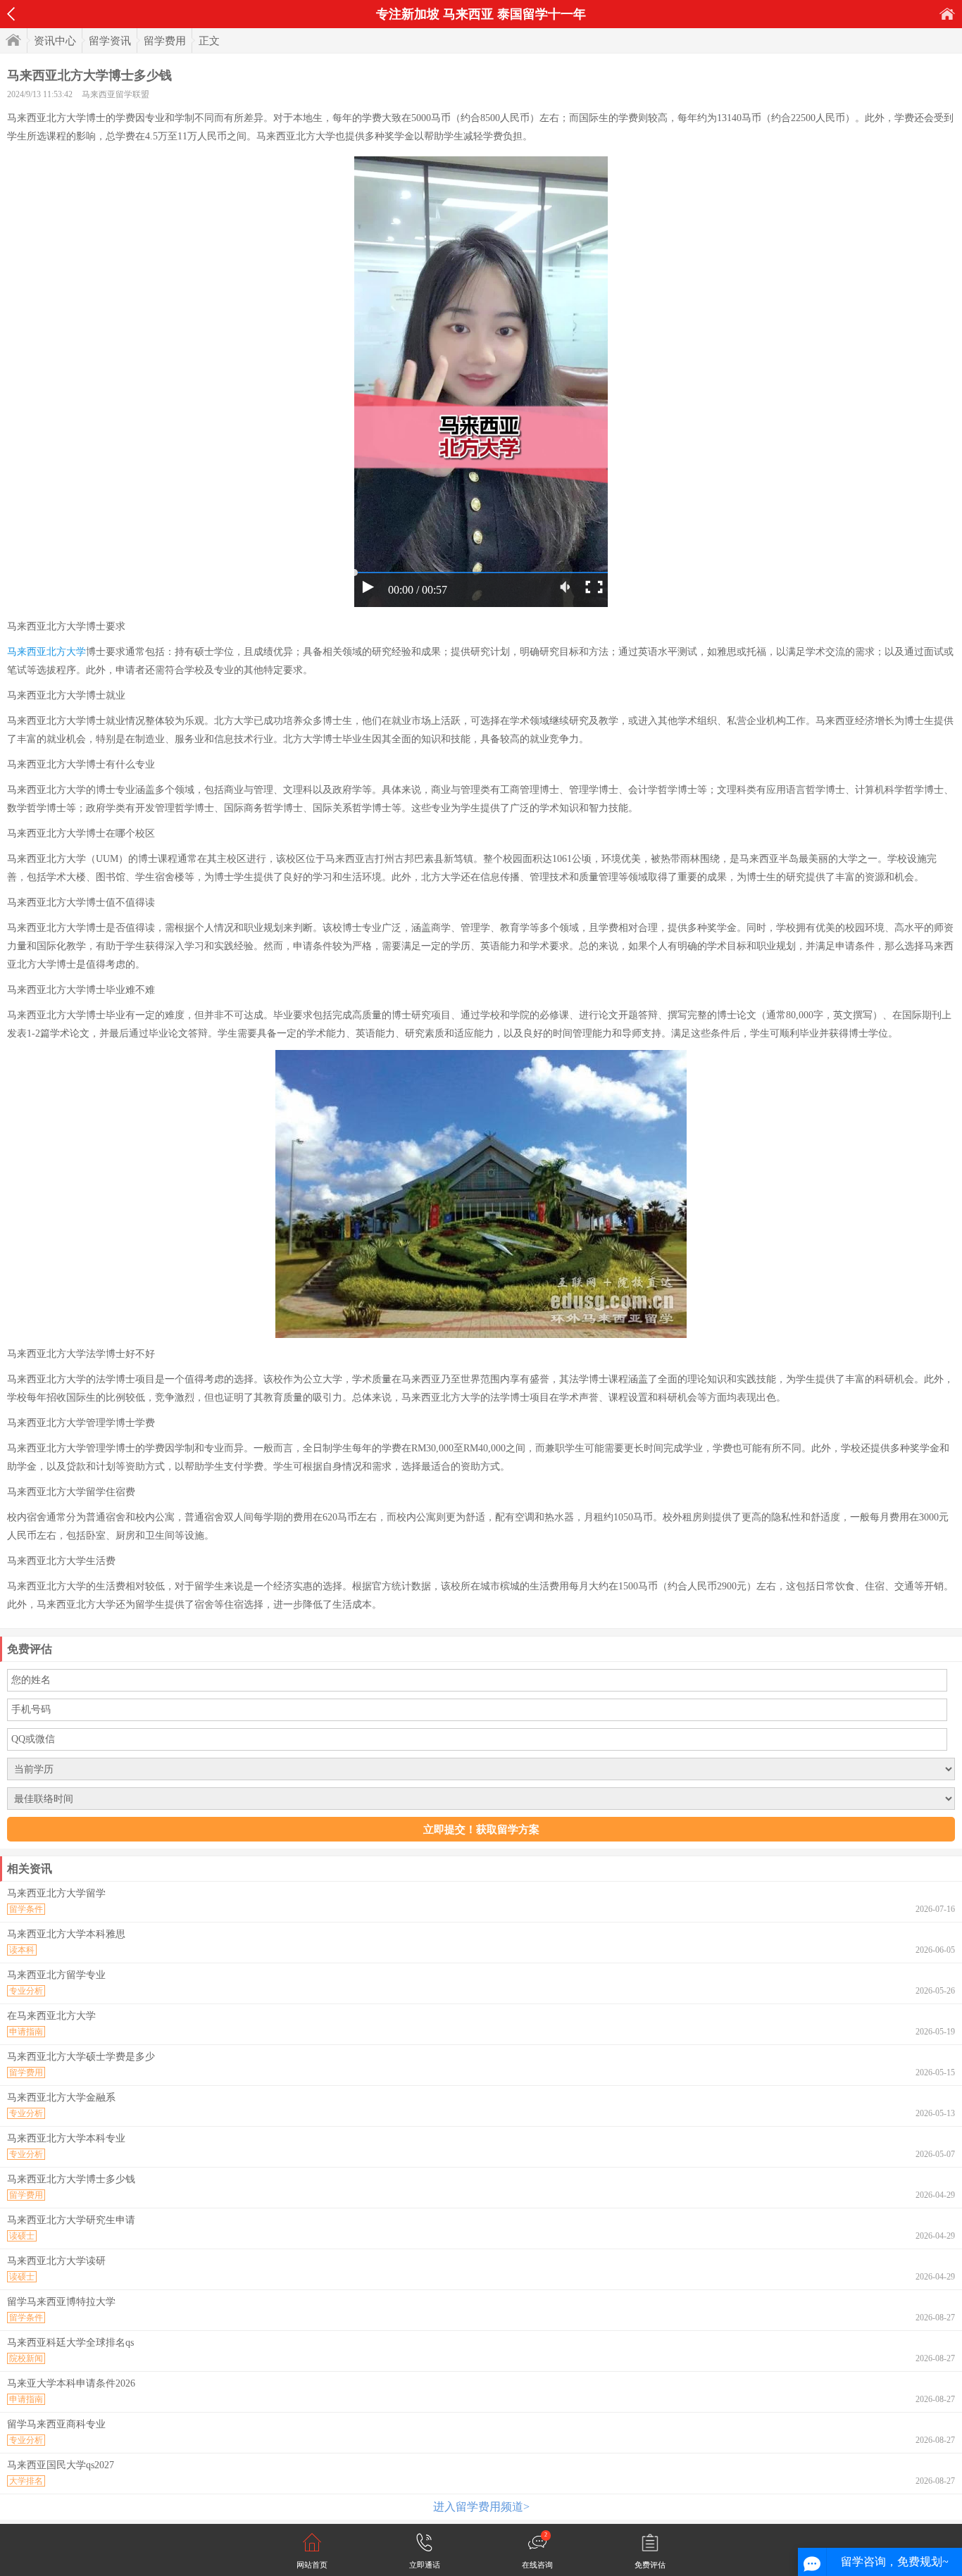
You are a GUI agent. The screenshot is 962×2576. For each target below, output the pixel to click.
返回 (11, 14)
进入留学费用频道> (481, 2507)
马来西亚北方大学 (46, 652)
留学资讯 (110, 41)
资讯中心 (55, 41)
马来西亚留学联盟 (115, 94)
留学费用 (165, 41)
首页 (947, 14)
